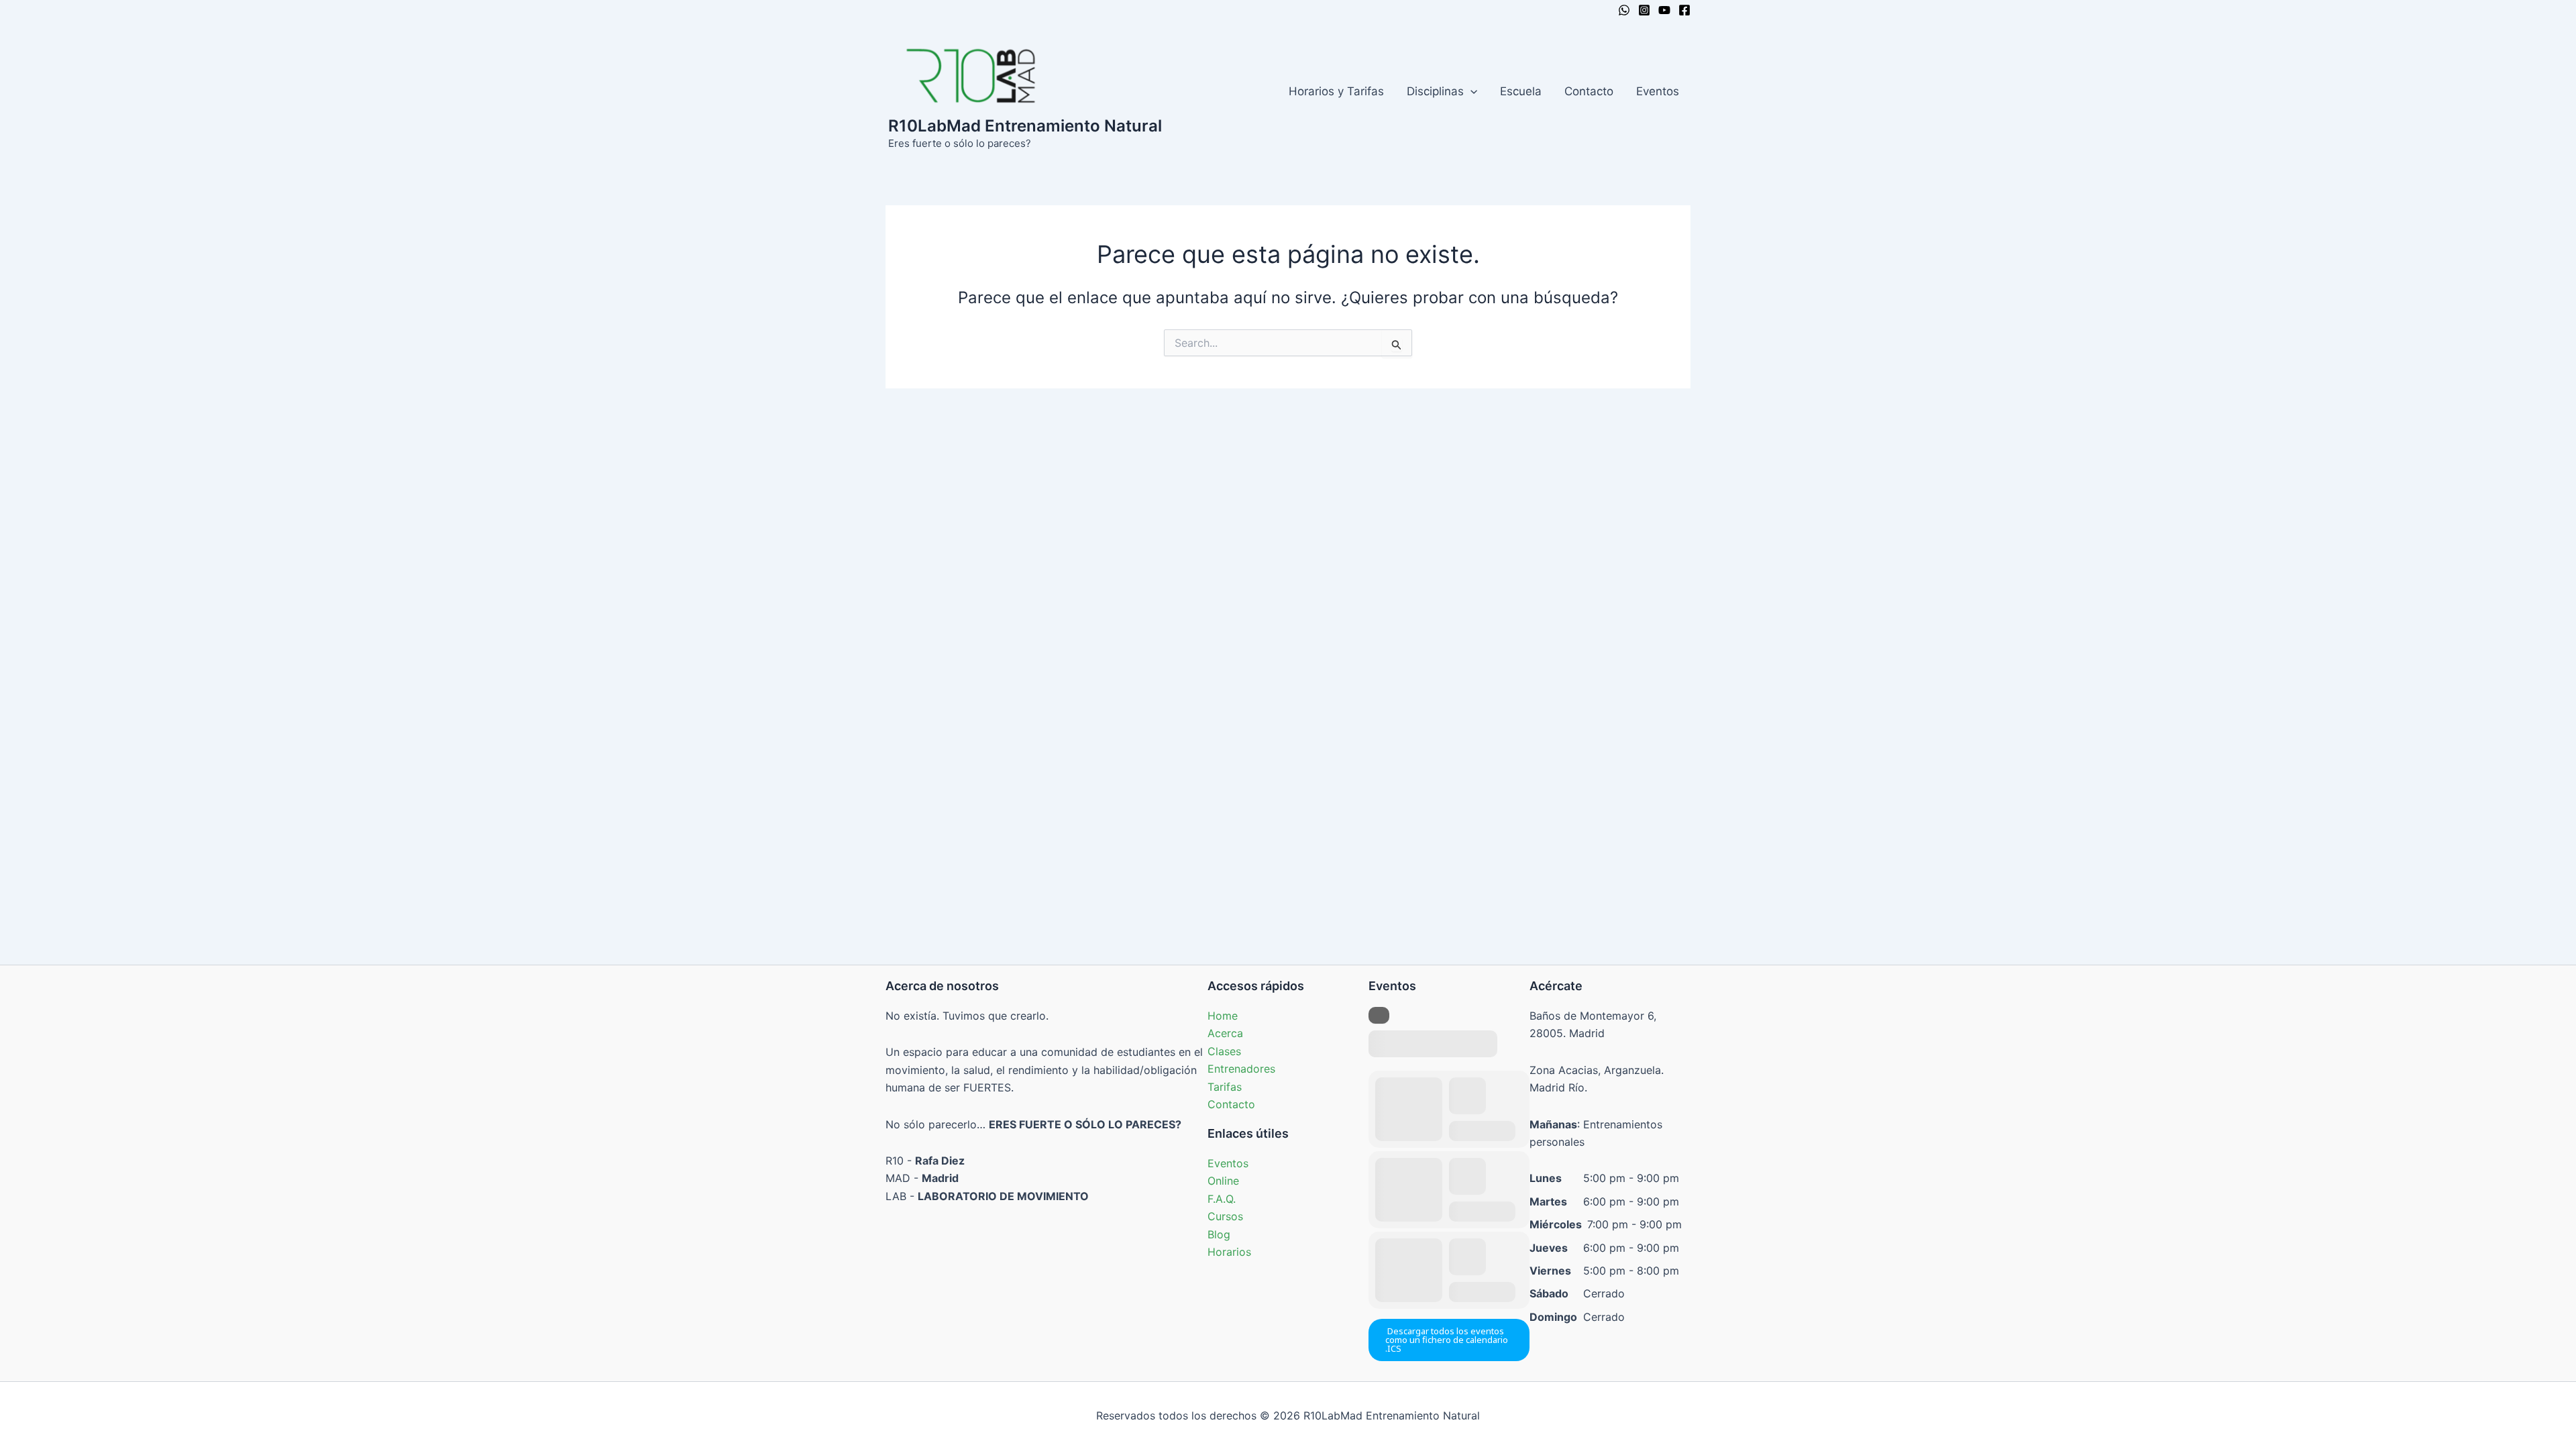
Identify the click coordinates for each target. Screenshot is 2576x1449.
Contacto (1589, 91)
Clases (1224, 1051)
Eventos (1658, 91)
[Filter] (1379, 1015)
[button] (1470, 91)
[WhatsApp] (1624, 10)
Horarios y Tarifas (1336, 91)
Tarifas (1225, 1087)
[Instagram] (1644, 10)
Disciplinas (1435, 91)
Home (1223, 1016)
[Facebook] (1684, 10)
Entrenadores (1241, 1069)
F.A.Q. (1222, 1199)
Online (1223, 1181)
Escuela (1521, 91)
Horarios (1229, 1252)
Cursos (1225, 1216)
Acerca (1225, 1033)
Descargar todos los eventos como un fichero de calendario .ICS (1447, 1340)
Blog (1219, 1234)
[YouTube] (1664, 10)
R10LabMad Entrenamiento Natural (1025, 126)
